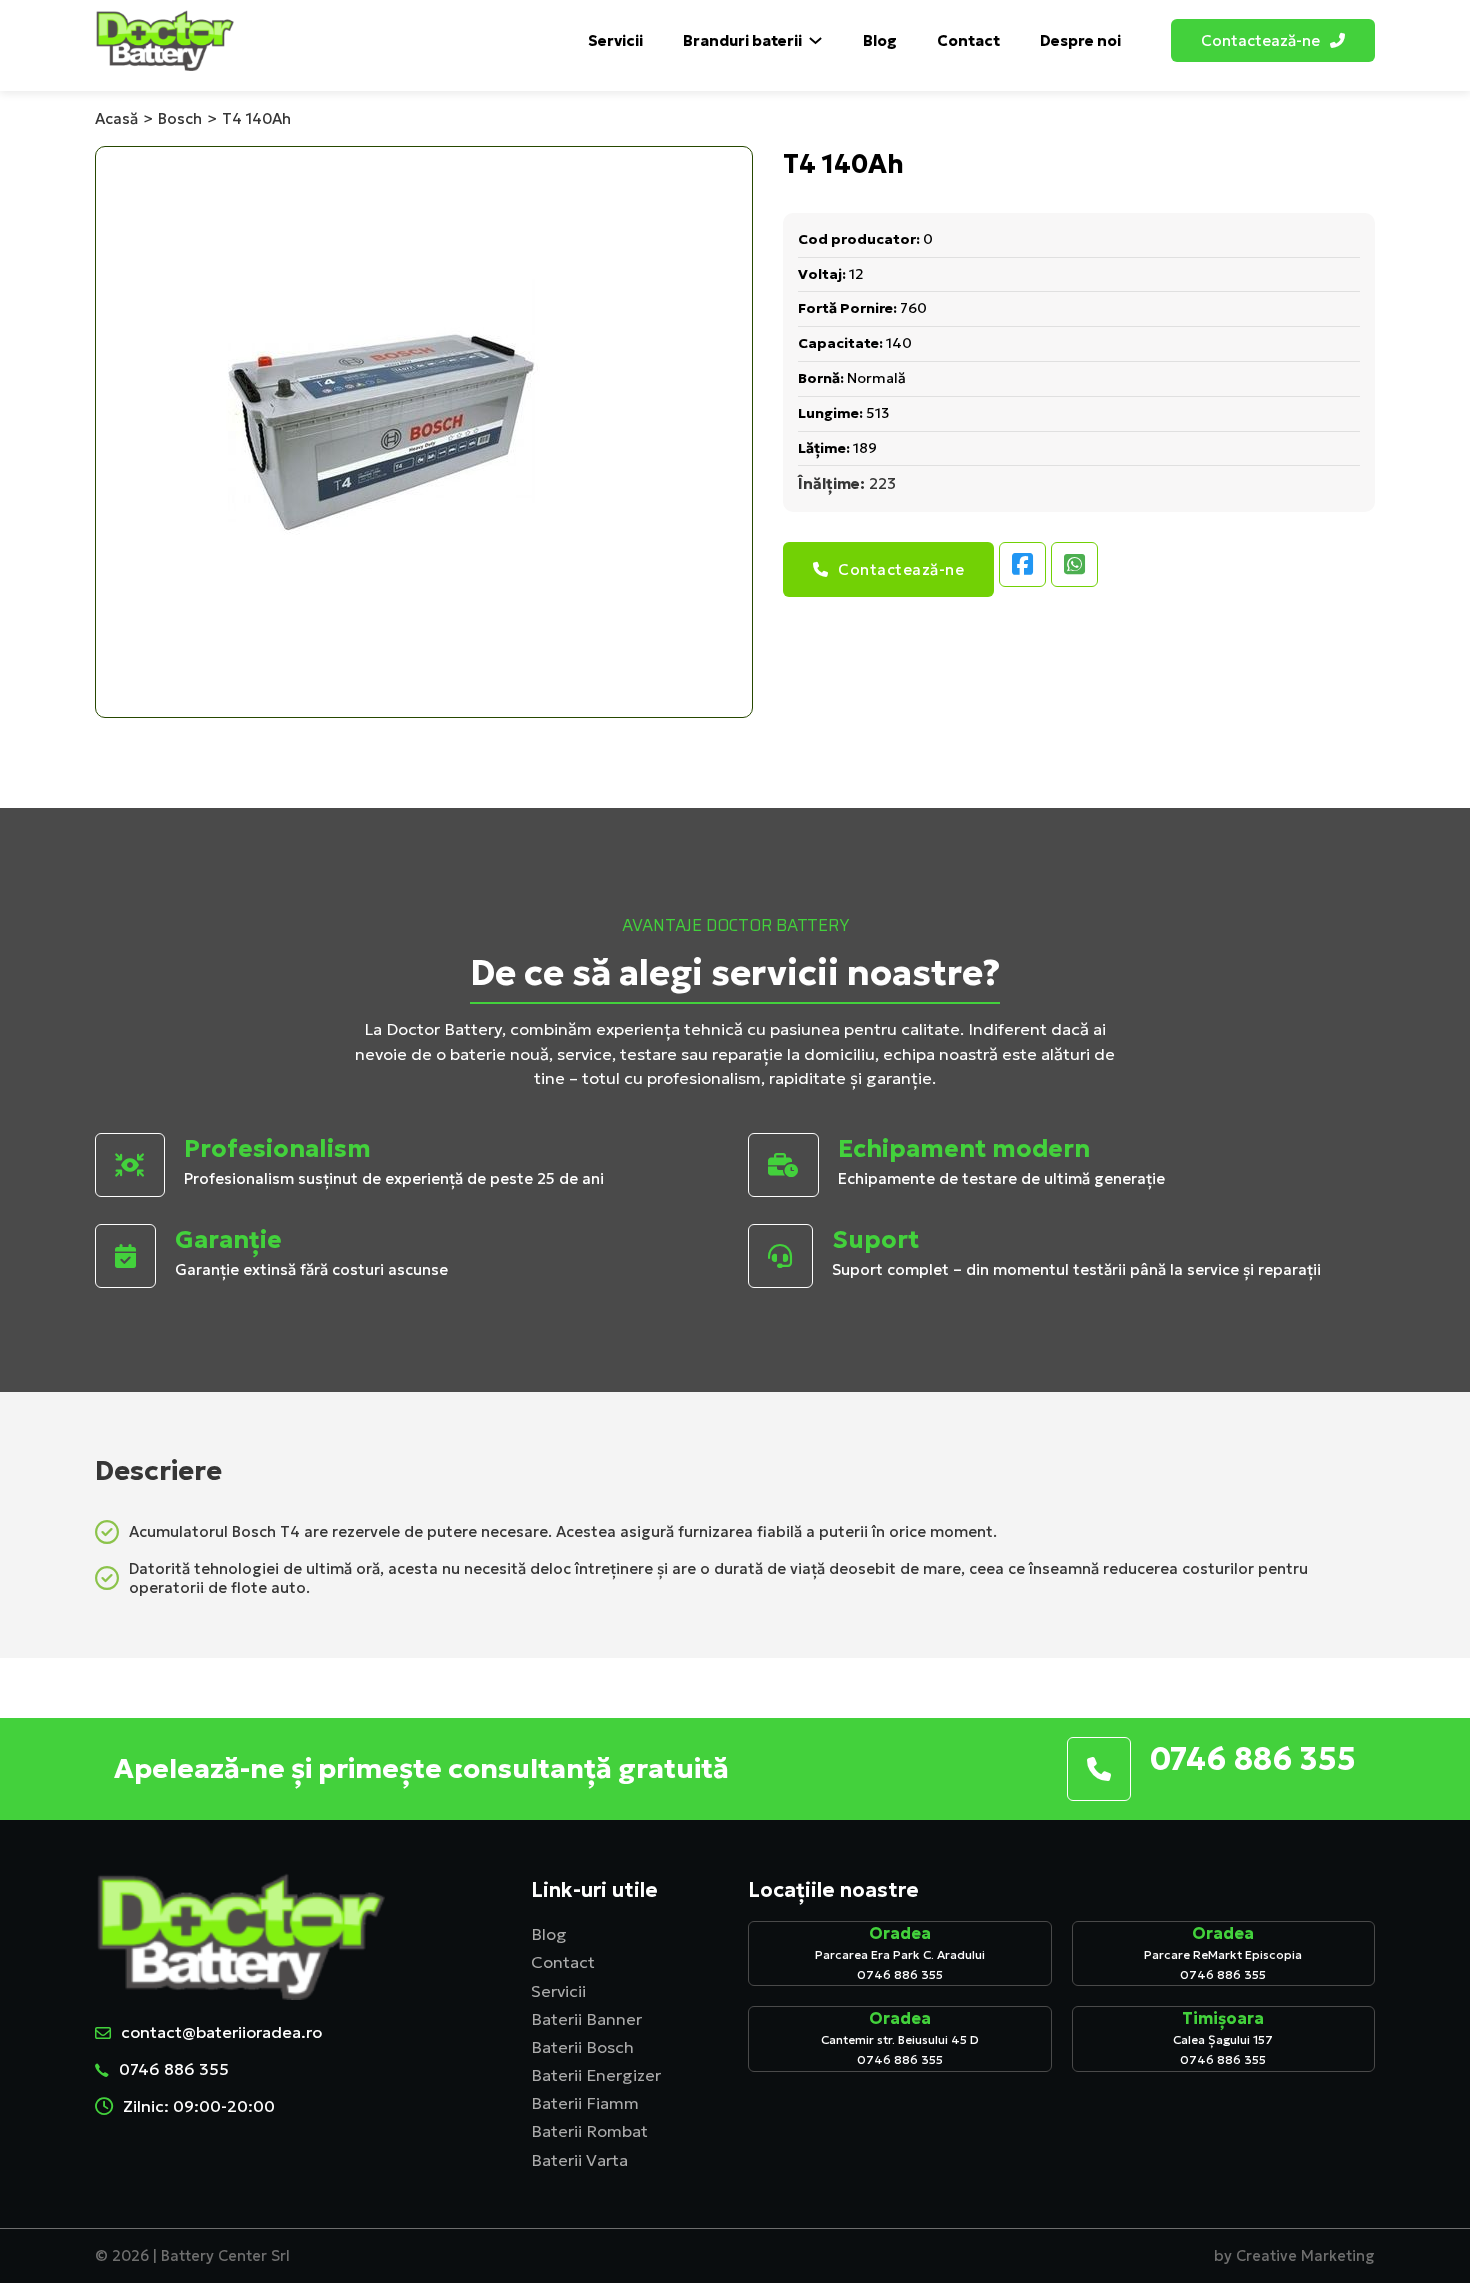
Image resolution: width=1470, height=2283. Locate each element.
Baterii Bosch (582, 2047)
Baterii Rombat (589, 2131)
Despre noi (1080, 40)
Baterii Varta (579, 2160)
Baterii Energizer (596, 2075)
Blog (880, 40)
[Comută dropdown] (1337, 40)
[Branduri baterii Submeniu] (815, 40)
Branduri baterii (742, 40)
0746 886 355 (174, 2069)
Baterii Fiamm (585, 2103)
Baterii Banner (586, 2019)
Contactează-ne (901, 569)
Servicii (615, 40)
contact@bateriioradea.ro (221, 2032)
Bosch (180, 118)
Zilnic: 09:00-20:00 (199, 2106)
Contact (968, 40)
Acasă (116, 118)
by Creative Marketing (1294, 2256)
